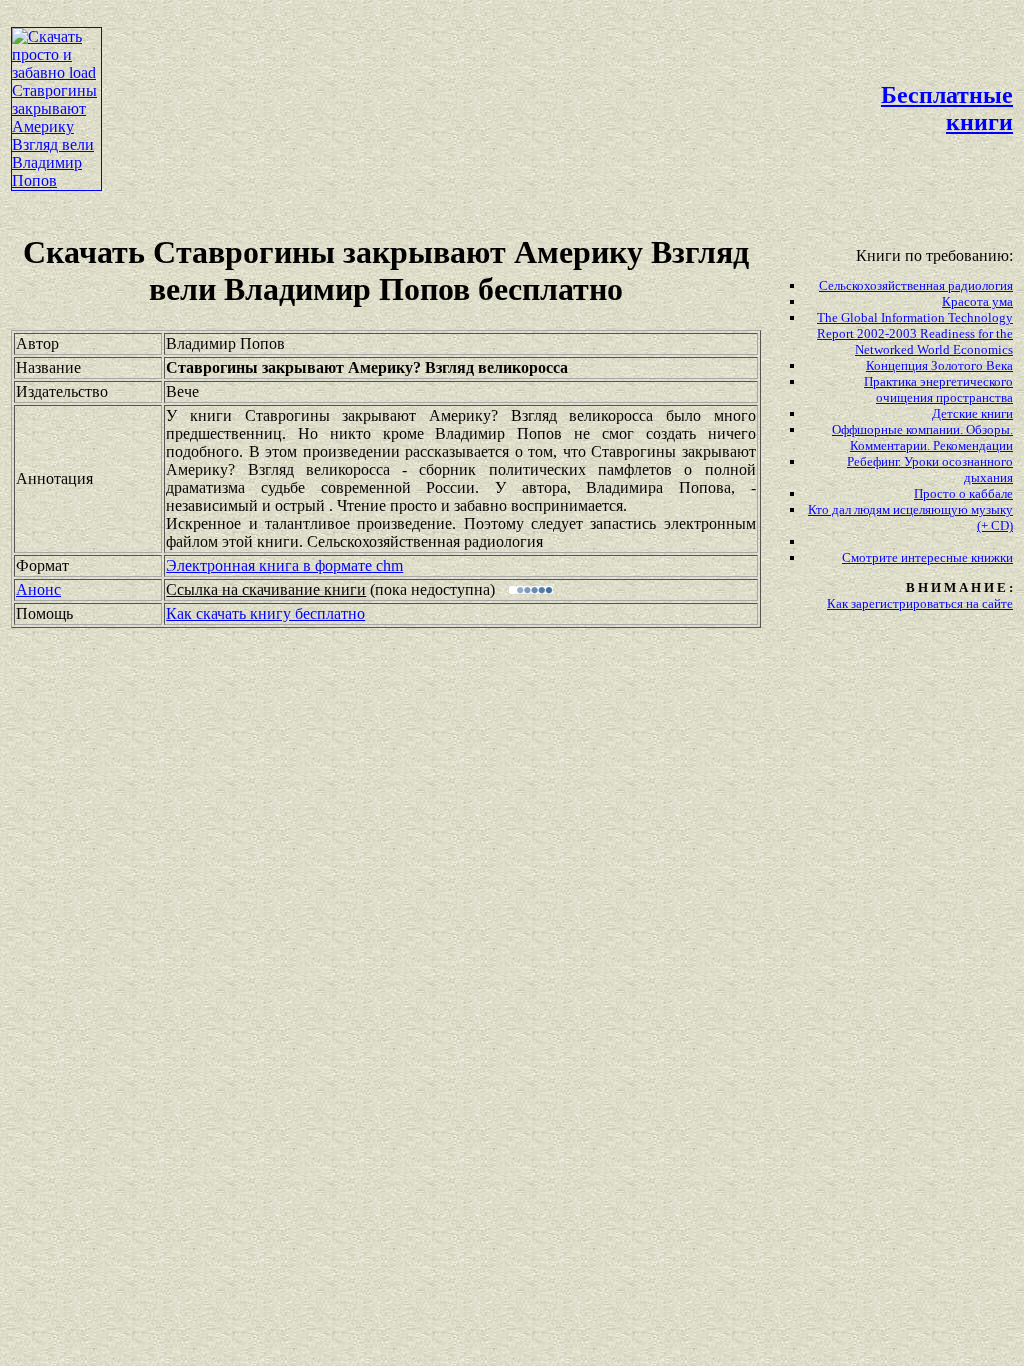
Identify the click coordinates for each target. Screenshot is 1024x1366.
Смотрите (871, 557)
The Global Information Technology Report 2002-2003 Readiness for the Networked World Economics (915, 333)
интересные (936, 557)
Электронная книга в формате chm (284, 565)
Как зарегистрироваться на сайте (920, 603)
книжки (992, 557)
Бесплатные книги (947, 108)
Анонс (38, 589)
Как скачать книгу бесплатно (265, 613)
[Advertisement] (470, 56)
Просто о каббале (963, 493)
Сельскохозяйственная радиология (916, 285)
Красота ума (977, 301)
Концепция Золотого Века (939, 365)
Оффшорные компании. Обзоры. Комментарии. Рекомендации (922, 437)
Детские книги (972, 413)
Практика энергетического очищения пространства (938, 389)
